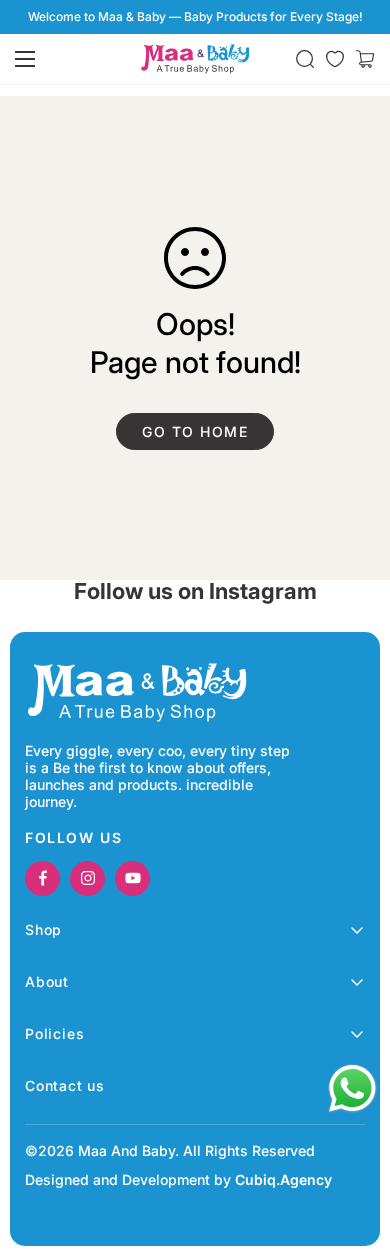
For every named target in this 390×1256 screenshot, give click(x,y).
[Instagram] (87, 878)
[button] (365, 59)
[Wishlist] (335, 59)
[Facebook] (42, 878)
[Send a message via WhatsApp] (352, 1088)
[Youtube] (132, 878)
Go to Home (195, 431)
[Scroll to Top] (354, 1150)
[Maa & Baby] (195, 59)
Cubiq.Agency (283, 1179)
